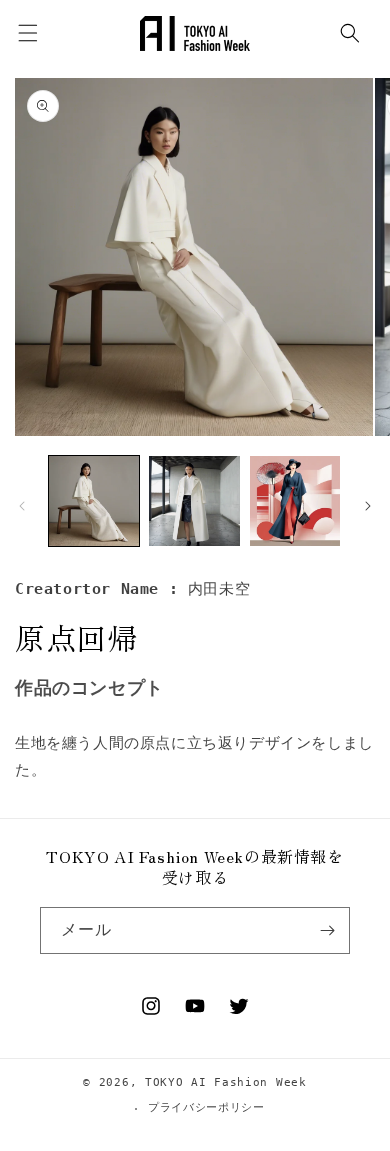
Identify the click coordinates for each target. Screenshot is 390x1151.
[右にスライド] (368, 506)
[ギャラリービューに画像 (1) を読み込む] (94, 501)
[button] (350, 33)
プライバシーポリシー (206, 1107)
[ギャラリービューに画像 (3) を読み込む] (295, 501)
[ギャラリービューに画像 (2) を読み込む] (194, 501)
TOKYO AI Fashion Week (226, 1082)
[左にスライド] (22, 506)
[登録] (327, 930)
